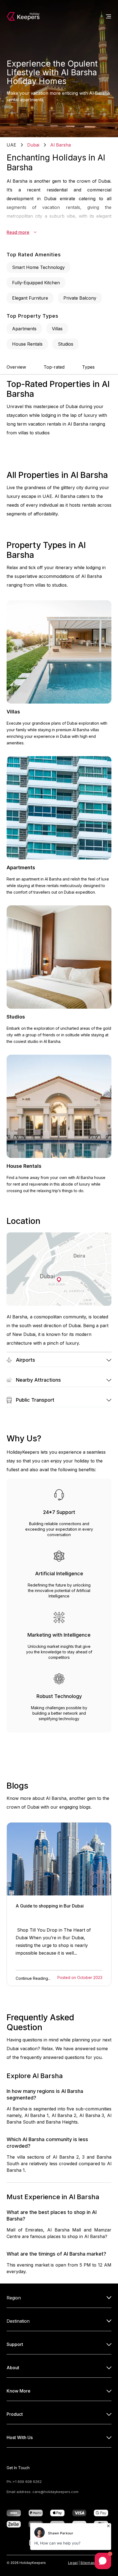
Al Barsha (61, 145)
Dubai (33, 145)
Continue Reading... (33, 1978)
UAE (11, 145)
